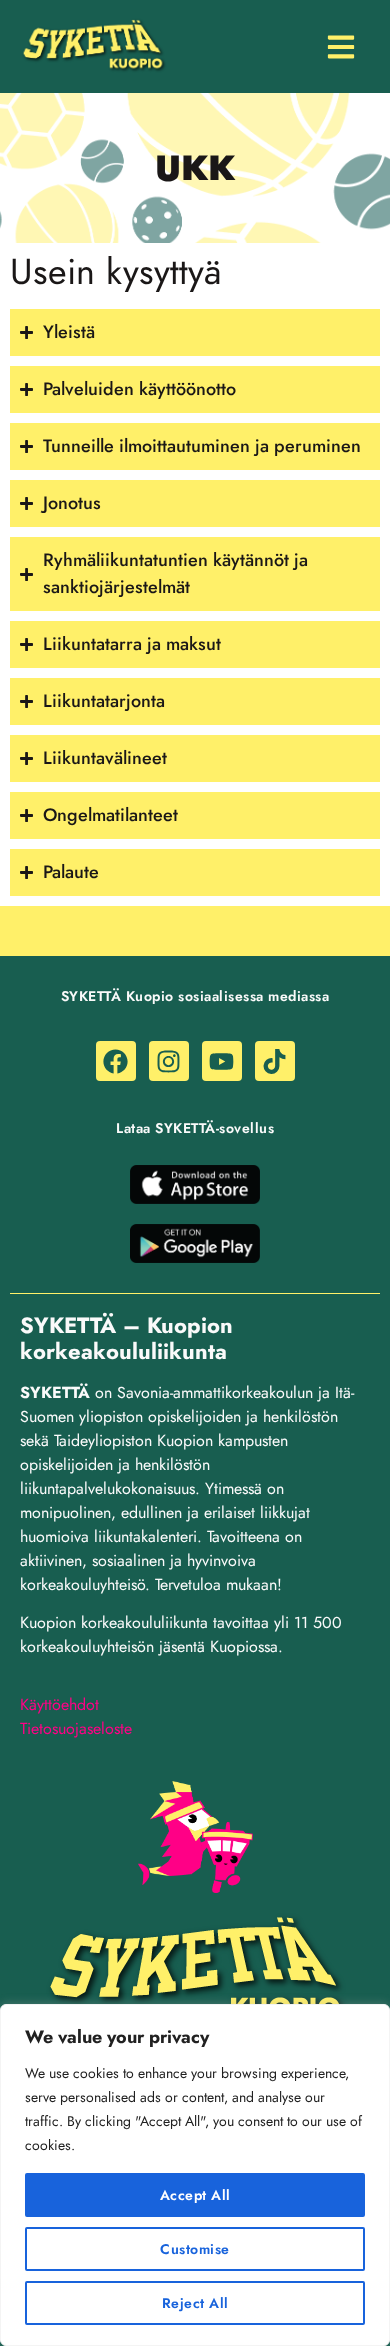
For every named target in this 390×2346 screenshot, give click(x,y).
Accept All (195, 2195)
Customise (195, 2249)
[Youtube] (222, 1061)
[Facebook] (116, 1061)
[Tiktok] (275, 1061)
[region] (195, 2175)
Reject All (195, 2303)
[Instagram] (169, 1061)
